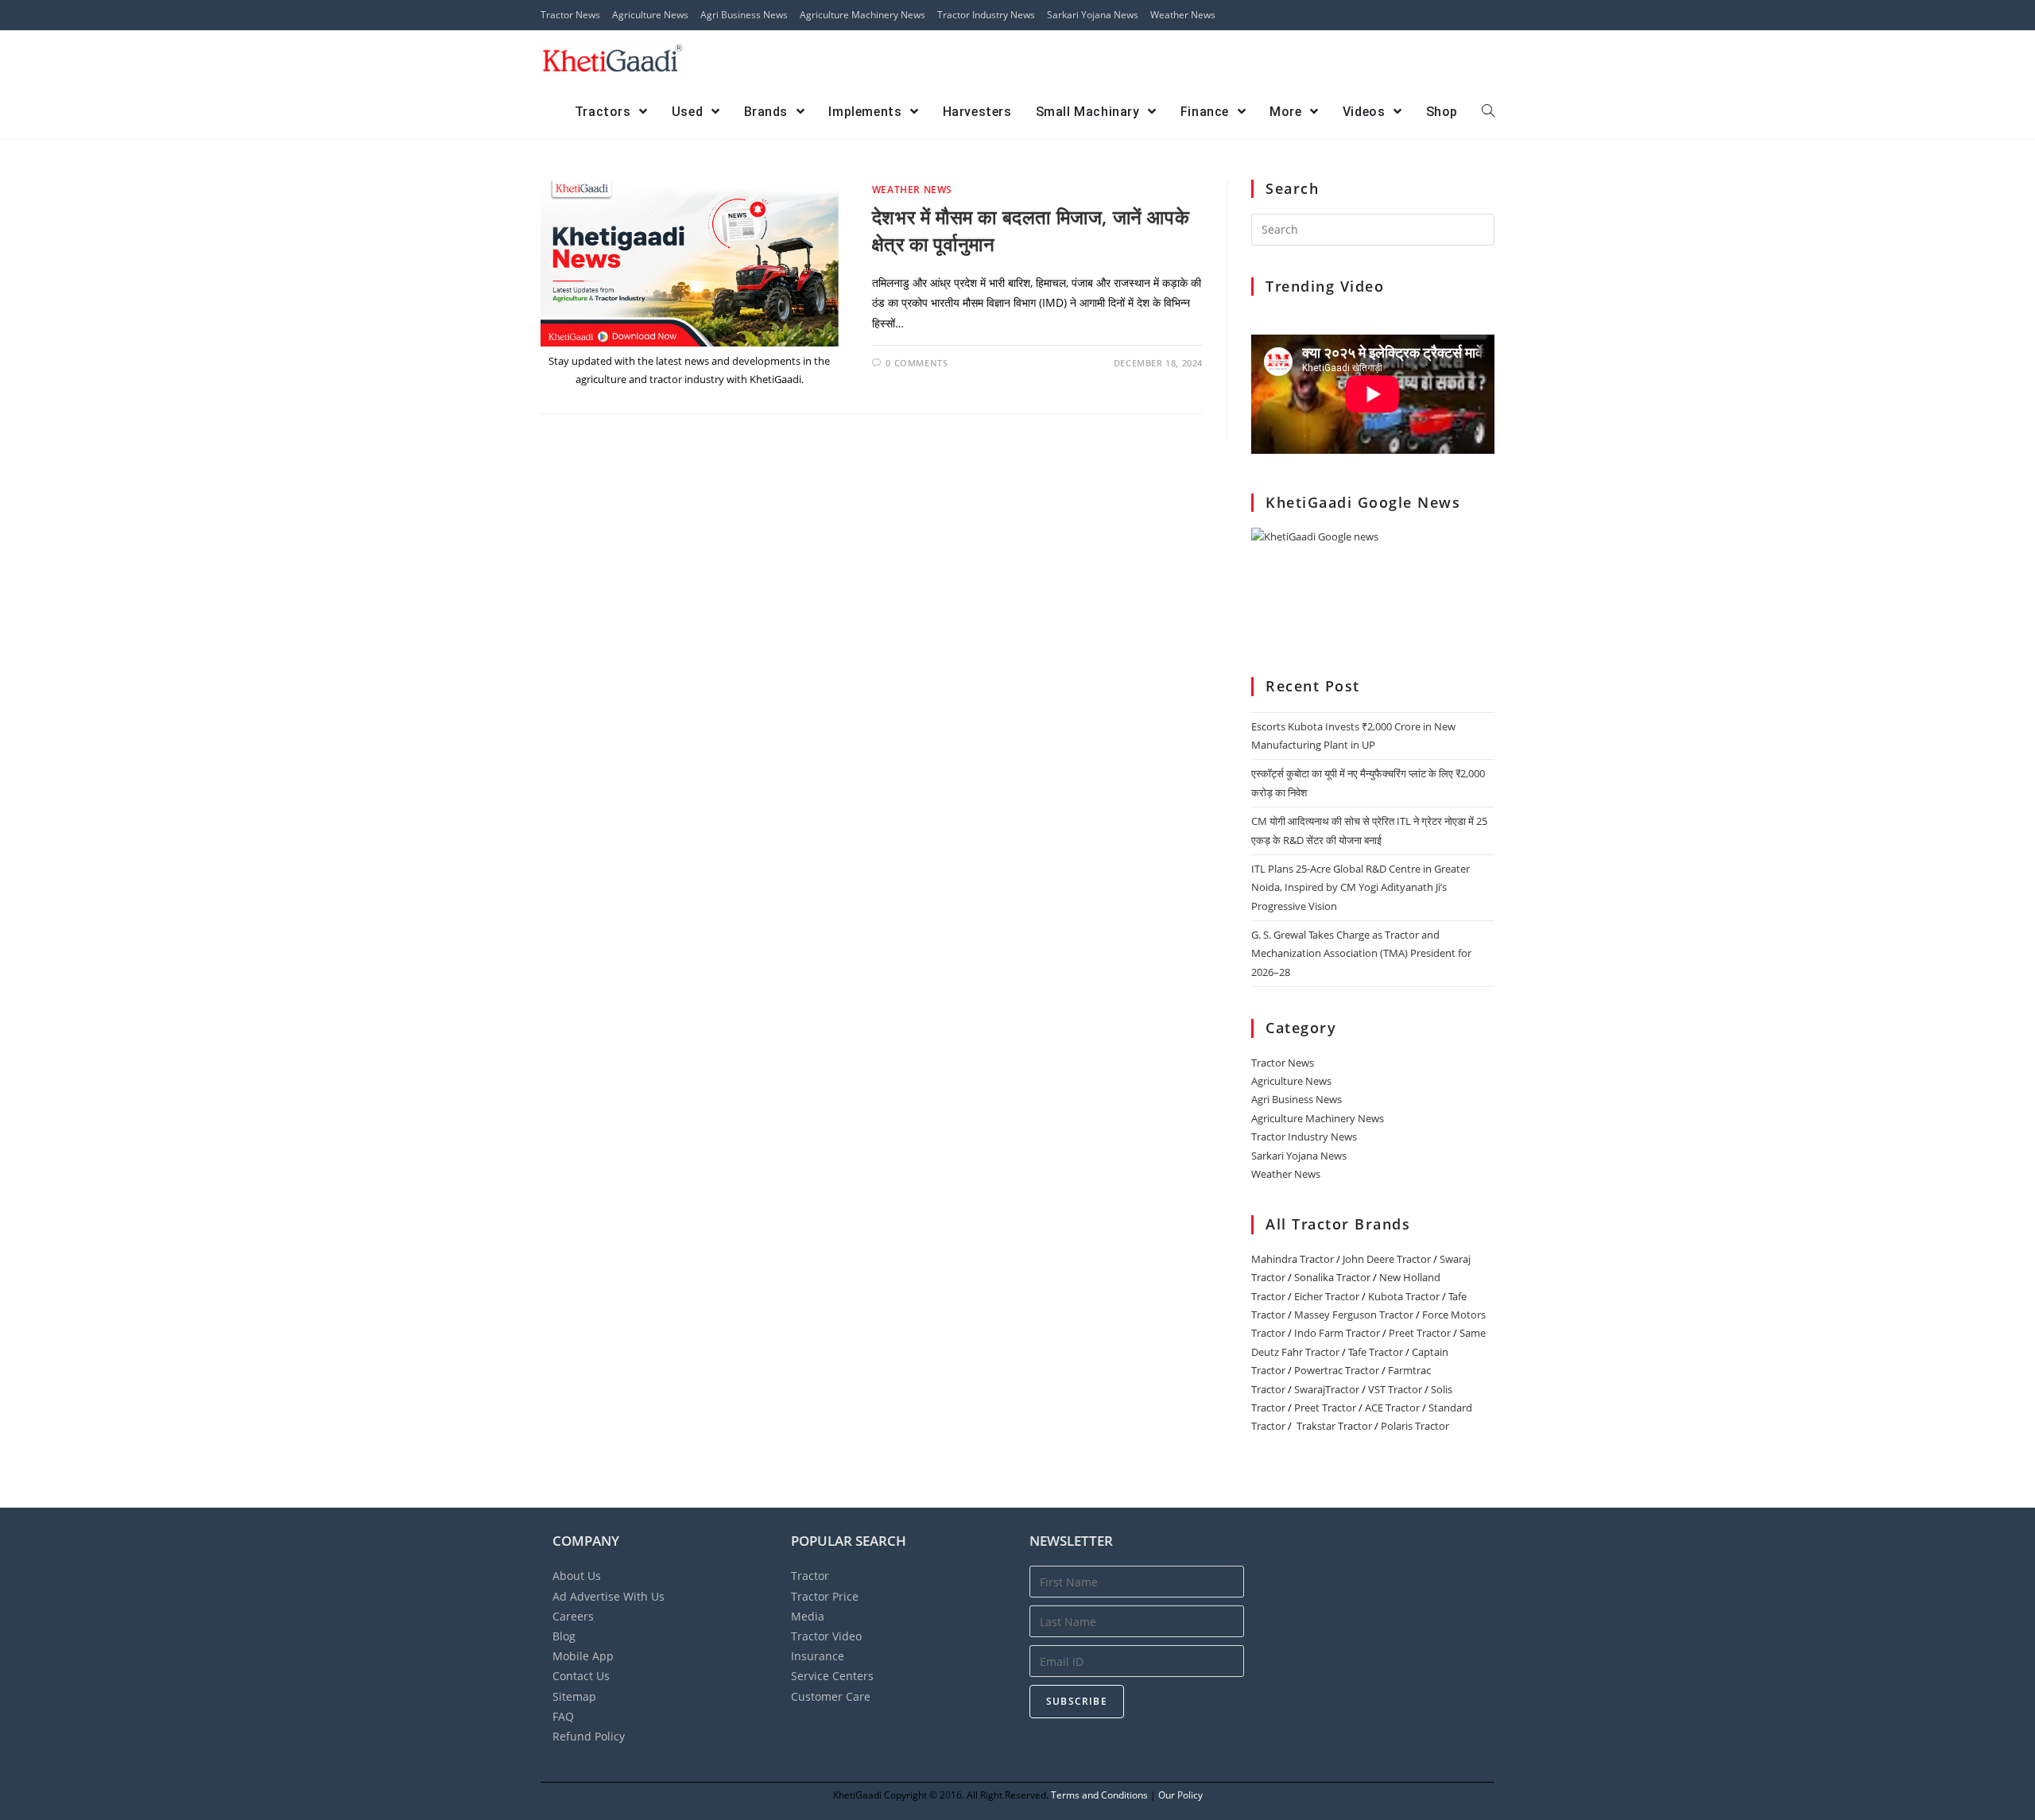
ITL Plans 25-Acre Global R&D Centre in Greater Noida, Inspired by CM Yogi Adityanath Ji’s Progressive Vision (1361, 887)
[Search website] (1488, 112)
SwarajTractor (1327, 1389)
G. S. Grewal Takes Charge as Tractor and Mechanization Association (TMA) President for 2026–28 (1361, 953)
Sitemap (574, 1696)
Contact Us (581, 1676)
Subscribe (1077, 1701)
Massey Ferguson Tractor (1354, 1315)
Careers (573, 1616)
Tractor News (570, 15)
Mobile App (583, 1656)
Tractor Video (826, 1636)
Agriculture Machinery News (862, 15)
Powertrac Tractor (1337, 1370)
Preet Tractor (1420, 1333)
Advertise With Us (609, 1596)
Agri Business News (744, 15)
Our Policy (1180, 1795)
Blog (564, 1636)
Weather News (1183, 15)
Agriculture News (650, 15)
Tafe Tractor (1376, 1352)
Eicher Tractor (1327, 1296)
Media (808, 1616)
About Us (577, 1576)
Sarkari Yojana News (1093, 15)
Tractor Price (825, 1596)
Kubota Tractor (1404, 1296)
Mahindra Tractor (1293, 1259)
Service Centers (832, 1676)
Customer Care (831, 1696)
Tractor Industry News (986, 15)
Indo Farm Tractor (1337, 1333)
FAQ (563, 1716)
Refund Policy (589, 1736)
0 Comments (917, 363)
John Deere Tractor (1387, 1259)
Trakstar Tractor (1334, 1426)
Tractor (810, 1576)
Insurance (818, 1656)
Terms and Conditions (1099, 1795)
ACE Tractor (1392, 1408)
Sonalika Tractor (1332, 1277)
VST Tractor (1395, 1389)
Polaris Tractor (1415, 1426)
